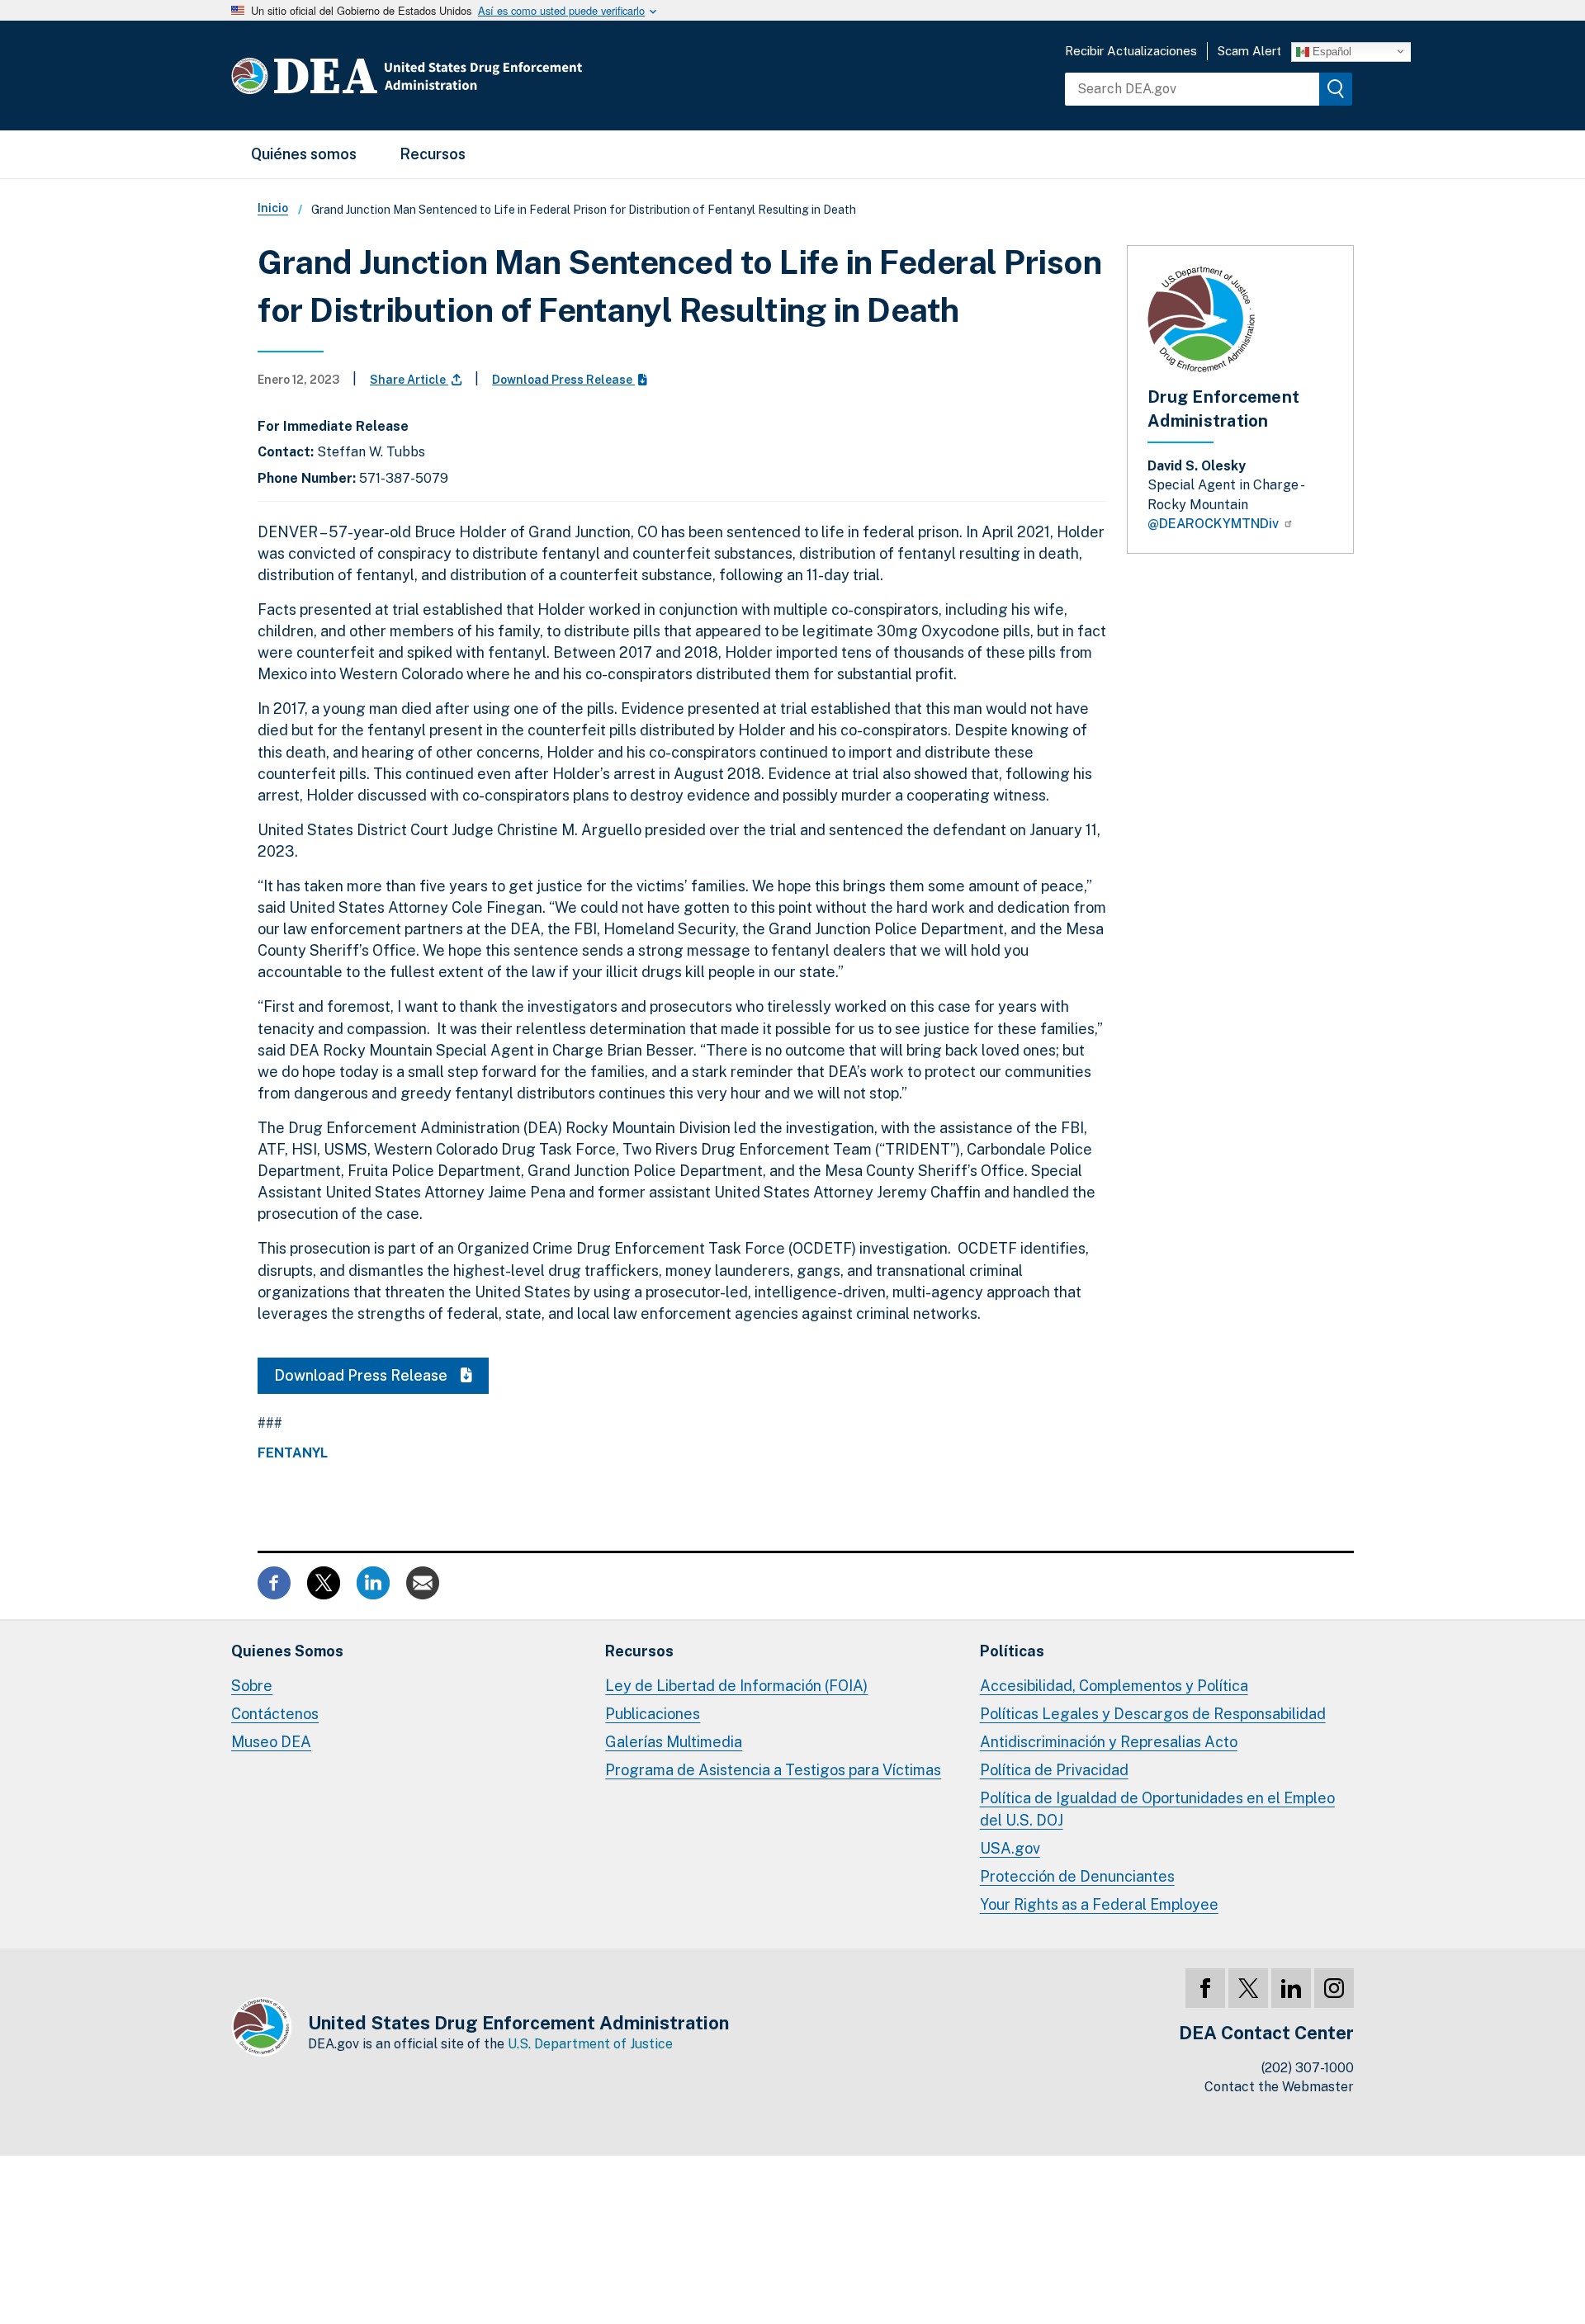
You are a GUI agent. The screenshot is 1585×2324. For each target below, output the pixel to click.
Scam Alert (1249, 51)
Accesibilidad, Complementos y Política (1114, 1686)
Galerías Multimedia (674, 1742)
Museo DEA (271, 1742)
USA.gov (1010, 1848)
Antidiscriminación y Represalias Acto (1109, 1742)
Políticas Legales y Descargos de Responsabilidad (1153, 1714)
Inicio (273, 208)
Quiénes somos (304, 154)
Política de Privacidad (1054, 1770)
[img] (1336, 89)
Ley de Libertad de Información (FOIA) (736, 1686)
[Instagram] (1334, 1988)
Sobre (252, 1686)
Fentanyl (293, 1453)
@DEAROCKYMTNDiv (1215, 524)
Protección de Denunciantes (1077, 1876)
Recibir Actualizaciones (1131, 51)
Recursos (433, 154)
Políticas (1012, 1651)
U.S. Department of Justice (590, 2044)
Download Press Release (563, 380)
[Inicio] (456, 76)
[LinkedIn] (1291, 1988)
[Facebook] (1205, 1988)
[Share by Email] (423, 1582)
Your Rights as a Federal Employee (1099, 1904)
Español (1330, 51)
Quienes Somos (287, 1651)
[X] (1248, 1988)
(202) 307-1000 (1308, 2068)
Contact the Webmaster (1279, 2087)
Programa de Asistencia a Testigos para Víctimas (773, 1770)
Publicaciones (653, 1714)
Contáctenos (275, 1714)
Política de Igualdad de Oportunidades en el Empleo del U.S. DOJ (1157, 1809)
